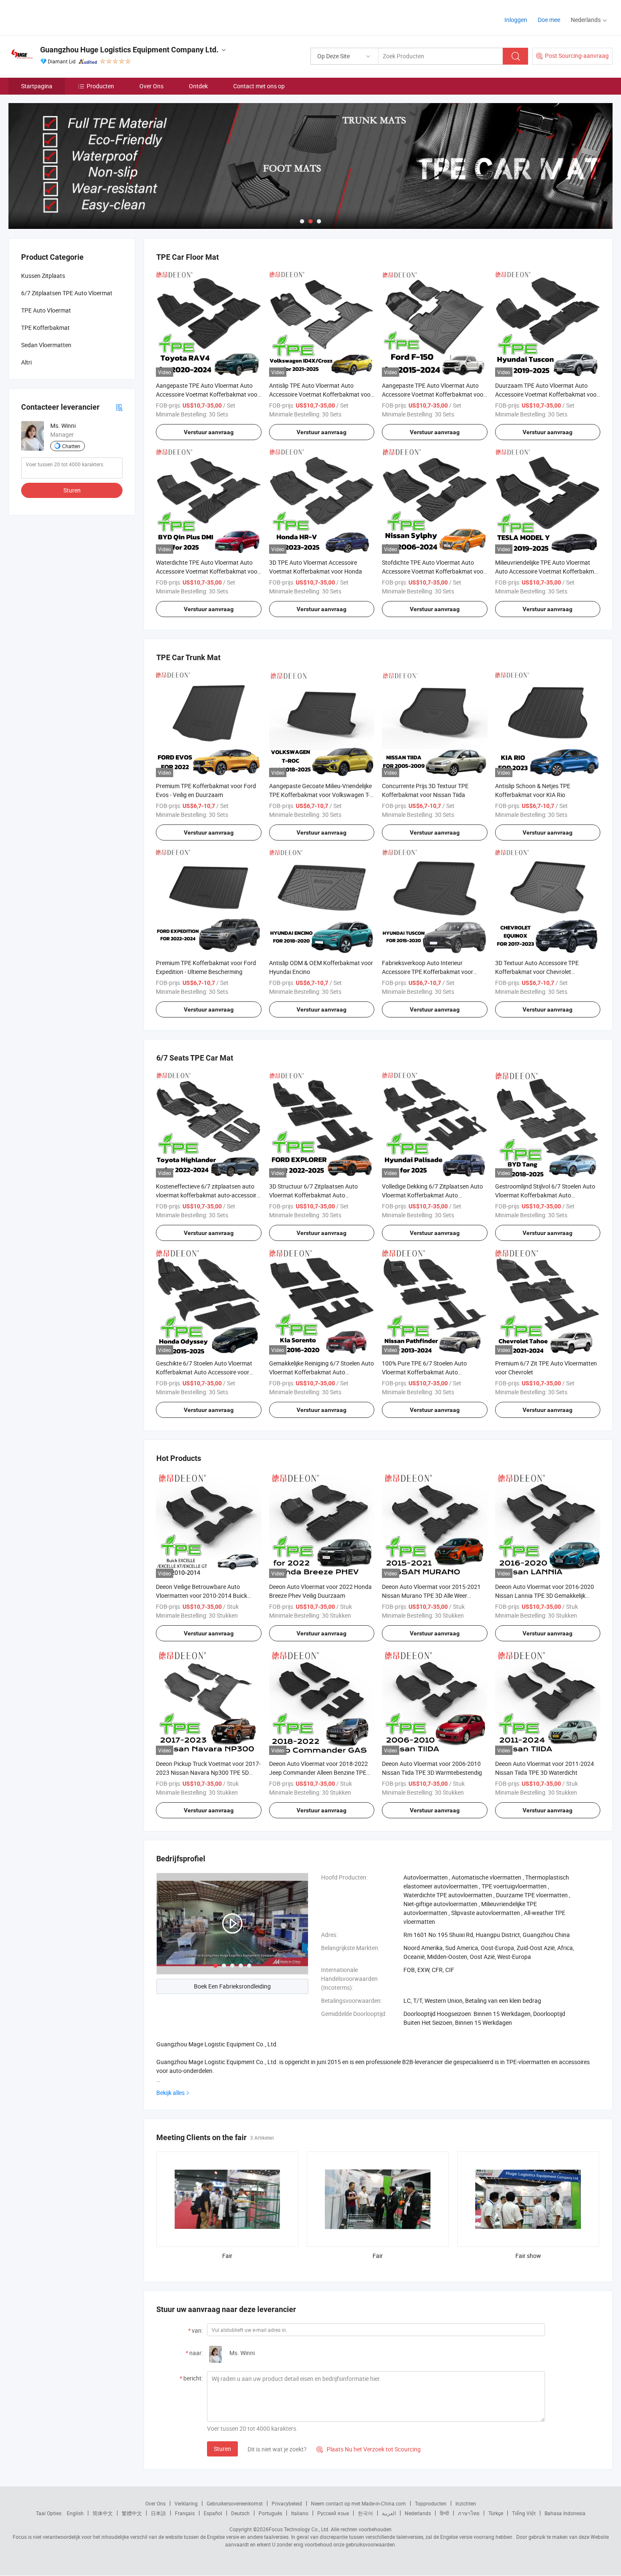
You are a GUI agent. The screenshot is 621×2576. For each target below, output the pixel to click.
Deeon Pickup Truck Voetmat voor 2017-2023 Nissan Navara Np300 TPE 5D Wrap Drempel (208, 1772)
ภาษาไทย (469, 2513)
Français (185, 2513)
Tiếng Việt (524, 2513)
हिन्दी (444, 2513)
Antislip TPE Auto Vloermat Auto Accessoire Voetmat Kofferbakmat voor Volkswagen (321, 394)
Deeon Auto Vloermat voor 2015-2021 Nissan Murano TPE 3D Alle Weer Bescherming (431, 1595)
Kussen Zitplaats (43, 276)
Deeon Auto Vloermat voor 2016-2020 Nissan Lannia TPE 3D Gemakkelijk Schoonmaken (545, 1595)
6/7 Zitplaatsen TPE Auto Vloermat (67, 293)
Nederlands (418, 2513)
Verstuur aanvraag (209, 432)
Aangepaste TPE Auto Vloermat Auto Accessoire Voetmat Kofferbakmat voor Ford (434, 394)
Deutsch (240, 2513)
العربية (389, 2513)
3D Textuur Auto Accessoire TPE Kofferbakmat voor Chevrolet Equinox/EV (537, 972)
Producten (100, 86)
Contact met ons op (259, 86)
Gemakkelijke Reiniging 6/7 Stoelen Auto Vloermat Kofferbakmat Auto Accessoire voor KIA (321, 1372)
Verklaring (186, 2503)
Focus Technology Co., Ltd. (299, 2529)
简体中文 (103, 2513)
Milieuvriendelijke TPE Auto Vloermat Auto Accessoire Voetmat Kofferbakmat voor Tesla (547, 571)
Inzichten (466, 2503)
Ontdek (198, 86)
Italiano (300, 2513)
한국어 (365, 2513)
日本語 (158, 2513)
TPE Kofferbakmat (45, 328)
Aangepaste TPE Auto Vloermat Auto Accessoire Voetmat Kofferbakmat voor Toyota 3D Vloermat (208, 394)
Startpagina (37, 86)
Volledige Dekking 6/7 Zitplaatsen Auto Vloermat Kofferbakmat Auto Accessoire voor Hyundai (432, 1195)
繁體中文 (132, 2513)
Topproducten (431, 2503)
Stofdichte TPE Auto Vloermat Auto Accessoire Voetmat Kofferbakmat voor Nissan (434, 571)
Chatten (71, 446)
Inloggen (516, 20)
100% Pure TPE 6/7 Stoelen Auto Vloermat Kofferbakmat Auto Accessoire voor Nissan (424, 1372)
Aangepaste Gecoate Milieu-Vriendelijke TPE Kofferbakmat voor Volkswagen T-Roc (320, 795)
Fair (227, 2256)
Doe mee (549, 20)
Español (213, 2513)
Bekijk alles (170, 2093)
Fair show (528, 2256)
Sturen (222, 2449)
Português (270, 2513)
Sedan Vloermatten (46, 345)
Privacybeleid (287, 2503)
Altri (26, 362)
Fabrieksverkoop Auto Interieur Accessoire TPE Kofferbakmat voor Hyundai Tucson (428, 972)
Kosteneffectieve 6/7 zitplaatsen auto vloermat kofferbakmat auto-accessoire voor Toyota (208, 1195)
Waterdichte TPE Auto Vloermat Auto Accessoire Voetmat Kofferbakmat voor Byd (208, 571)
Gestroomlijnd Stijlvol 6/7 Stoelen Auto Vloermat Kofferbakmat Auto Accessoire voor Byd (545, 1195)
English (75, 2513)
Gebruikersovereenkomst (235, 2503)
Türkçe (496, 2513)
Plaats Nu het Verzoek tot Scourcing (369, 2449)
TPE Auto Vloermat (46, 310)
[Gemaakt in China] (63, 17)
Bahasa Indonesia (565, 2513)
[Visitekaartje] (119, 407)
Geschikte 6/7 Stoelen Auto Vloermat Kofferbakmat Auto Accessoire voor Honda (204, 1372)
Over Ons (151, 86)
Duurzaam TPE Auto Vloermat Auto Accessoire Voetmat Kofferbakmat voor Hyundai (547, 394)
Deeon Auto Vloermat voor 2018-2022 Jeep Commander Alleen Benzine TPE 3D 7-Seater (319, 1772)
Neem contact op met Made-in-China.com (358, 2503)
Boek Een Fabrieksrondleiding (232, 1986)
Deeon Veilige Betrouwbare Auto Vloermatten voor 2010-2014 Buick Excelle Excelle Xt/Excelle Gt (202, 1595)
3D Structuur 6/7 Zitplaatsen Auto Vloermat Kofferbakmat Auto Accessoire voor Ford (313, 1195)
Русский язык (333, 2513)
